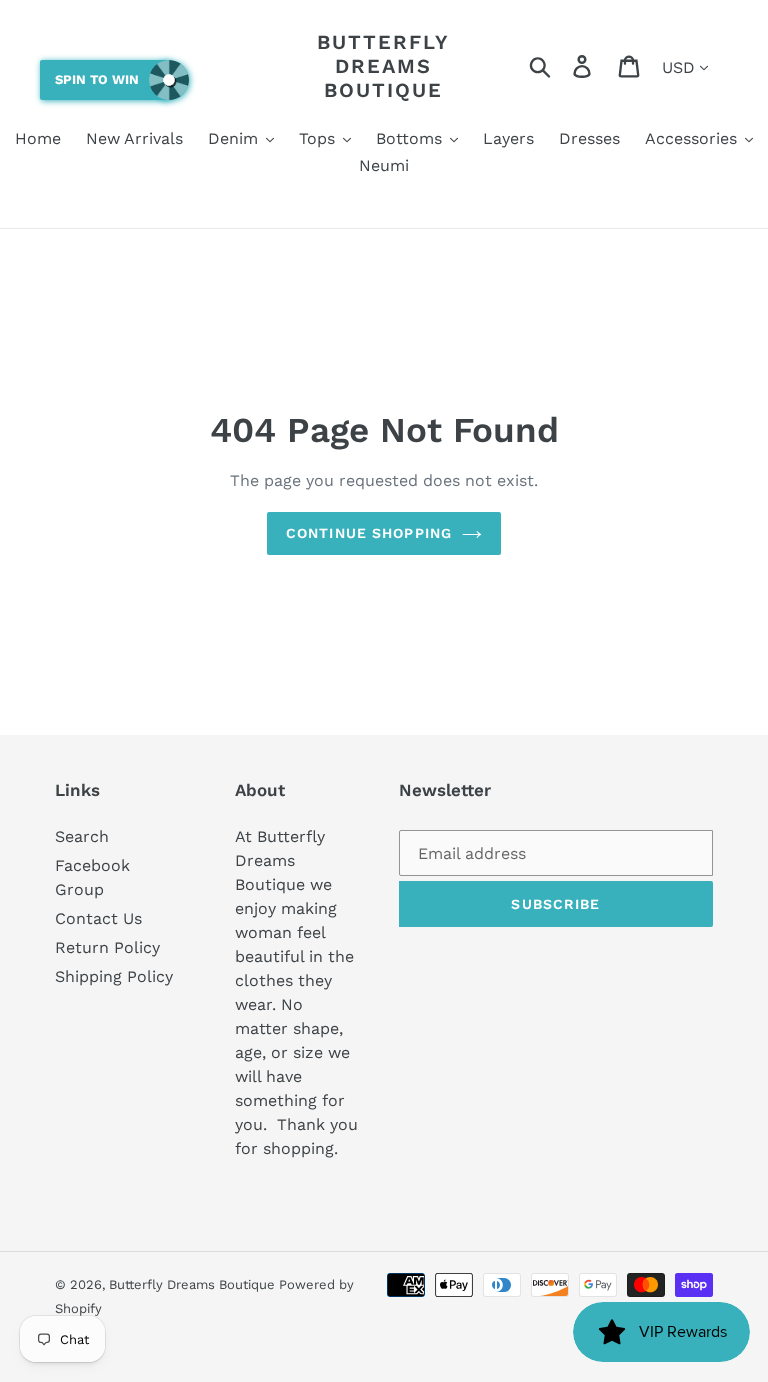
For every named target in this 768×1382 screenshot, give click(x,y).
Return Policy (107, 947)
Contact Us (98, 918)
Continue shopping (369, 533)
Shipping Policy (114, 976)
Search (82, 836)
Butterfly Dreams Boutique (383, 66)
